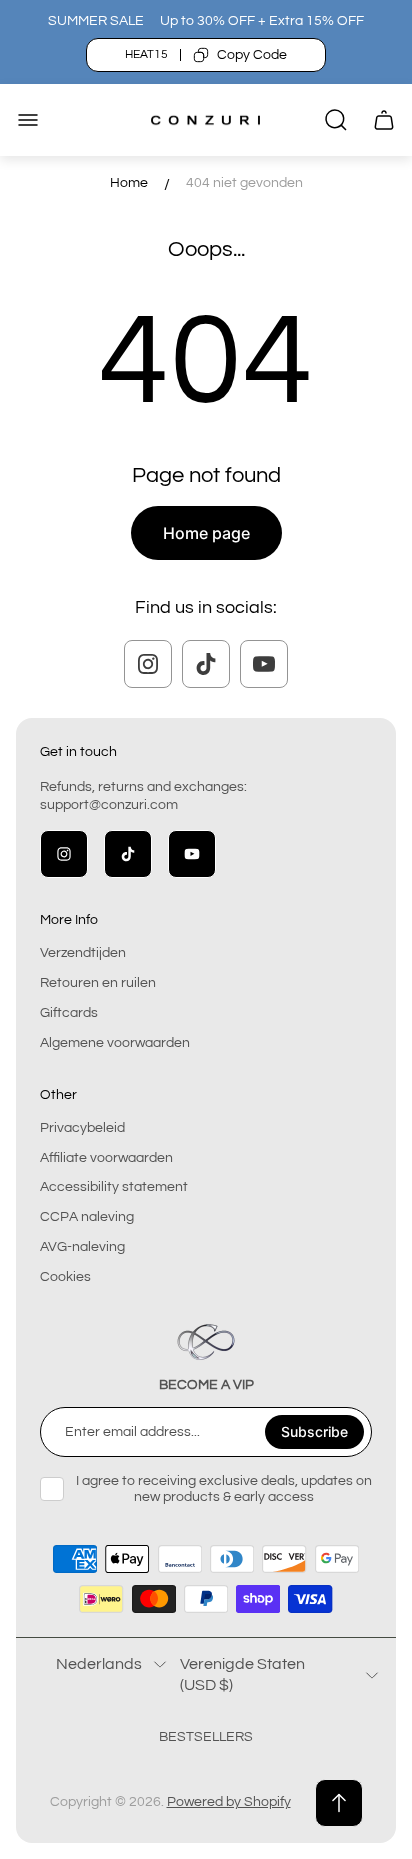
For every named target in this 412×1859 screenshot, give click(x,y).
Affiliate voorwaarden (106, 1158)
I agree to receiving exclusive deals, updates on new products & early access (224, 1489)
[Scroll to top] (339, 1803)
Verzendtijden (83, 953)
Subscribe (314, 1431)
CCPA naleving (87, 1217)
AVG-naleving (82, 1247)
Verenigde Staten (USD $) (242, 1674)
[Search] (336, 120)
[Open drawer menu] (28, 120)
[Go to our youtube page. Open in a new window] (264, 664)
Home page (206, 533)
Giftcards (69, 1013)
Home (129, 183)
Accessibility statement (114, 1187)
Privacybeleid (82, 1128)
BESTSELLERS (206, 1737)
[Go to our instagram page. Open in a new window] (148, 664)
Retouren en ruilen (98, 983)
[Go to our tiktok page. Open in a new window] (206, 664)
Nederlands (99, 1664)
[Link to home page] (206, 1342)
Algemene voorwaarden (115, 1043)
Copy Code (252, 55)
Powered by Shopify (229, 1802)
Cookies (65, 1277)
